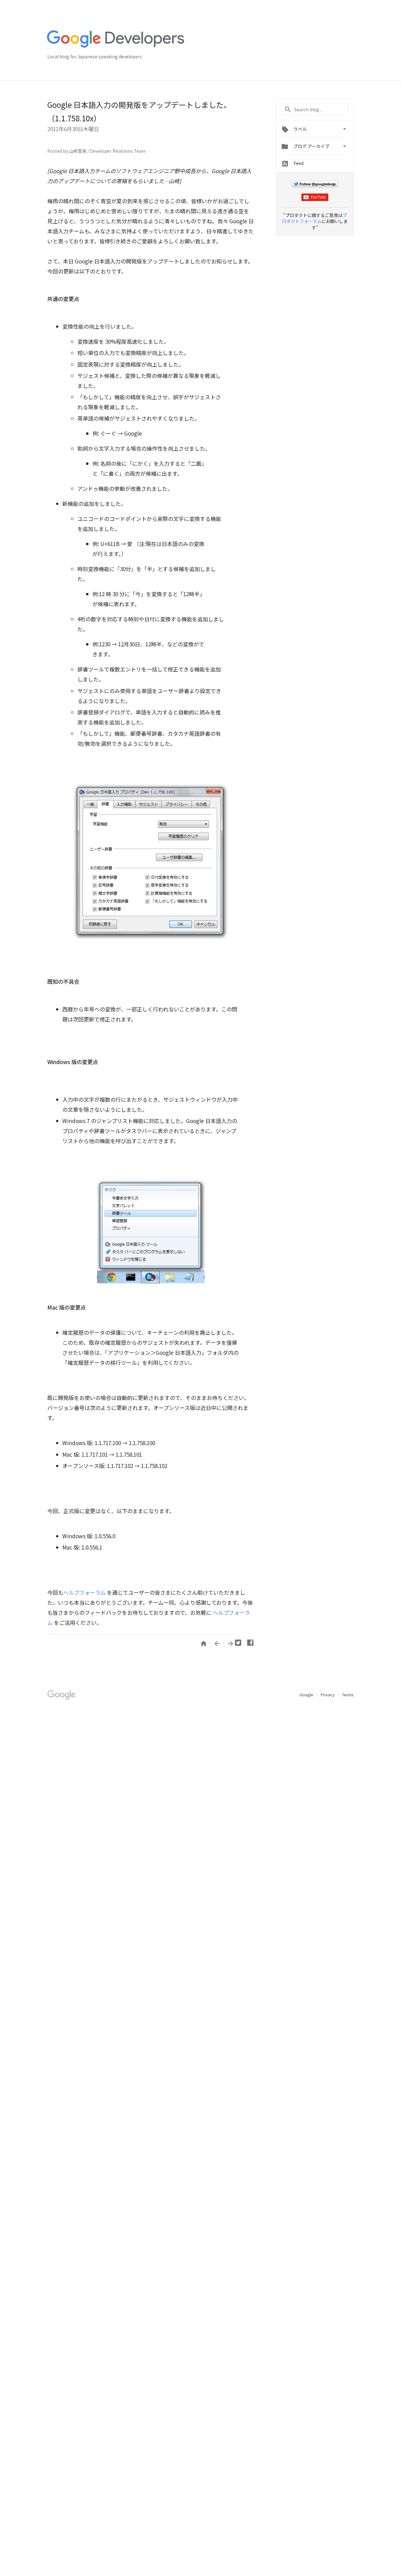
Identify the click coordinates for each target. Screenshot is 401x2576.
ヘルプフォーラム (84, 1592)
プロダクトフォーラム (314, 218)
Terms (348, 1695)
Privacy (328, 1695)
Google (307, 1695)
